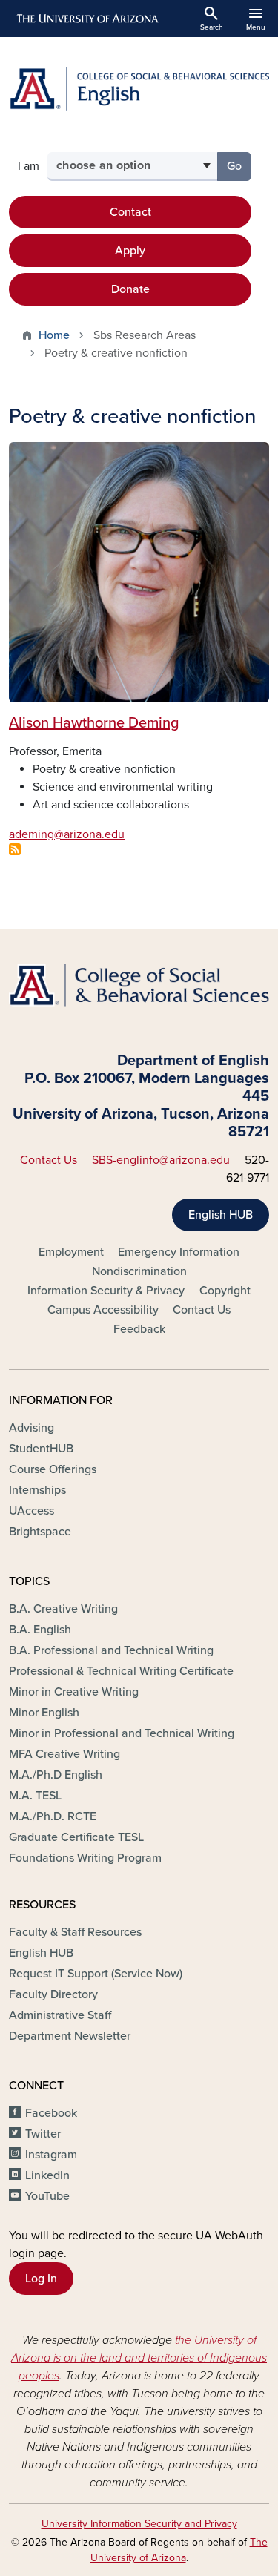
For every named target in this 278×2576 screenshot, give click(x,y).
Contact (130, 212)
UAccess (32, 1511)
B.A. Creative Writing (63, 1609)
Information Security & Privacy (106, 1291)
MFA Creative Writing (64, 1754)
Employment (71, 1252)
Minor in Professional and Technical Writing (122, 1733)
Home (54, 335)
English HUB (221, 1215)
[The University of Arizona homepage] (86, 19)
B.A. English (40, 1630)
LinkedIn (47, 2175)
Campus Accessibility (103, 1310)
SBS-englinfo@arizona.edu (161, 1160)
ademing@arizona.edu (67, 834)
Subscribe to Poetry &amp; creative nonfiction (15, 849)
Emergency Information (179, 1252)
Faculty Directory (53, 1994)
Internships (37, 1490)
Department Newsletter (70, 2036)
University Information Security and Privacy (139, 2524)
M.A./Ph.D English (56, 1775)
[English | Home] (139, 89)
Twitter (43, 2134)
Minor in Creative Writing (74, 1692)
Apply (130, 251)
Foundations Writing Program (85, 1858)
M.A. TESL (35, 1796)
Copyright (225, 1291)
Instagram (51, 2155)
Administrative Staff (60, 2015)
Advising (32, 1428)
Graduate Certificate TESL (76, 1837)
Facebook (51, 2113)
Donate (130, 289)
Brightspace (40, 1532)
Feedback (139, 1329)
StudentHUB (41, 1449)
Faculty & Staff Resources (75, 1932)
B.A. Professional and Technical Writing (111, 1650)
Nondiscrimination (139, 1271)
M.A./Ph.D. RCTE (53, 1816)
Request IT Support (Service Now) (96, 1974)
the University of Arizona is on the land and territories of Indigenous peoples (139, 2358)
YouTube (47, 2196)
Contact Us (49, 1160)
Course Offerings (53, 1469)
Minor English (44, 1713)
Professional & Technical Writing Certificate (121, 1671)
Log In (41, 2279)
